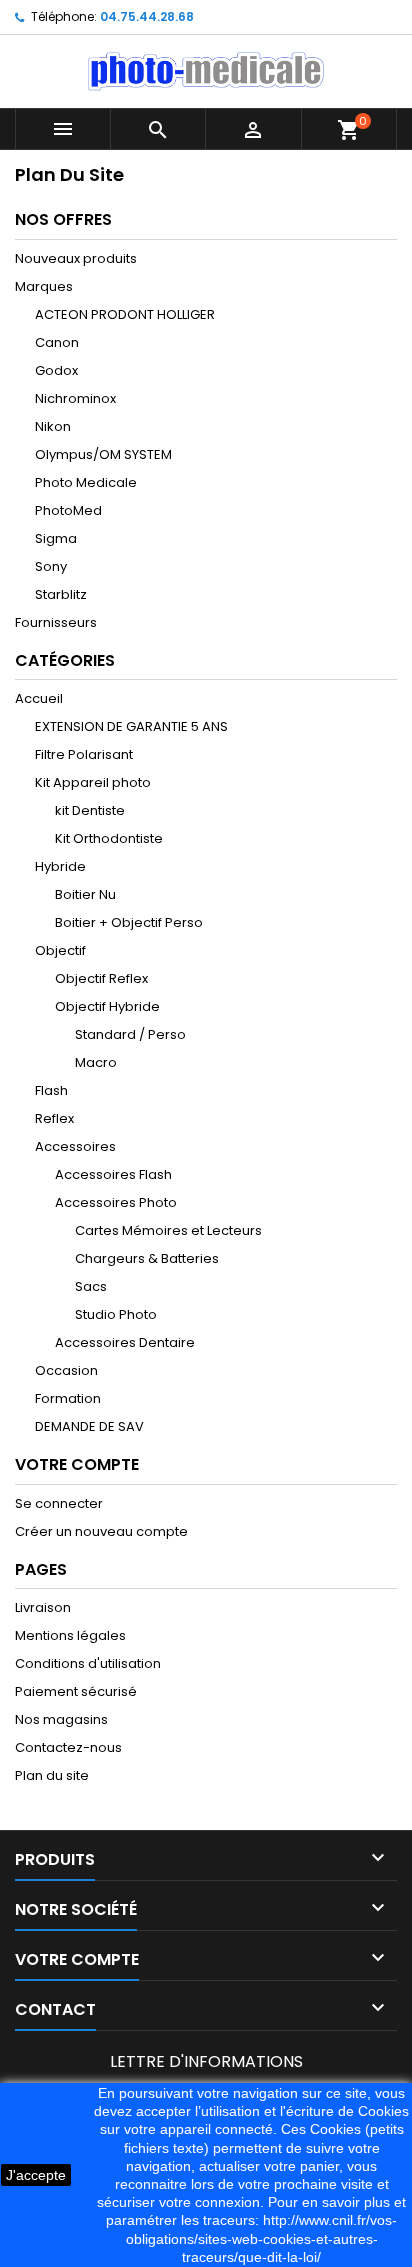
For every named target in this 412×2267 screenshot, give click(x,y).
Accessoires (75, 1146)
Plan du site (52, 1775)
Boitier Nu (85, 894)
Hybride (60, 866)
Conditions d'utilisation (88, 1663)
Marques (44, 286)
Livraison (43, 1607)
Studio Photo (116, 1314)
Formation (68, 1398)
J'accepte (36, 2175)
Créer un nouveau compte (101, 1531)
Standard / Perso (130, 1034)
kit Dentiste (90, 810)
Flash (51, 1090)
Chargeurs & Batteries (147, 1258)
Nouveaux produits (76, 258)
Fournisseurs (56, 622)
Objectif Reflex (101, 978)
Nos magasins (61, 1719)
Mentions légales (70, 1635)
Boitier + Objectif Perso (129, 922)
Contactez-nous (68, 1747)
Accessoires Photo (116, 1202)
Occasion (66, 1370)
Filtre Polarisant (84, 754)
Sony (51, 566)
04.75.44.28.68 (147, 16)
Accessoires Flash (113, 1174)
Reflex (54, 1118)
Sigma (56, 538)
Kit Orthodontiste (109, 838)
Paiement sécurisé (76, 1691)
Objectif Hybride (107, 1006)
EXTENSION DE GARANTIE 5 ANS (131, 726)
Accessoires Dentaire (125, 1342)
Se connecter (59, 1503)
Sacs (91, 1286)
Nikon (53, 426)
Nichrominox (75, 398)
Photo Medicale (86, 482)
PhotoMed (68, 510)
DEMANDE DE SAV (89, 1426)
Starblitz (61, 594)
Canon (57, 342)
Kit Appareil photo (93, 782)
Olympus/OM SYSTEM (103, 454)
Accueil (39, 698)
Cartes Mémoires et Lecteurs (168, 1230)
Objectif (60, 950)
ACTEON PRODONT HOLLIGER (125, 314)
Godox (56, 370)
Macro (96, 1062)
